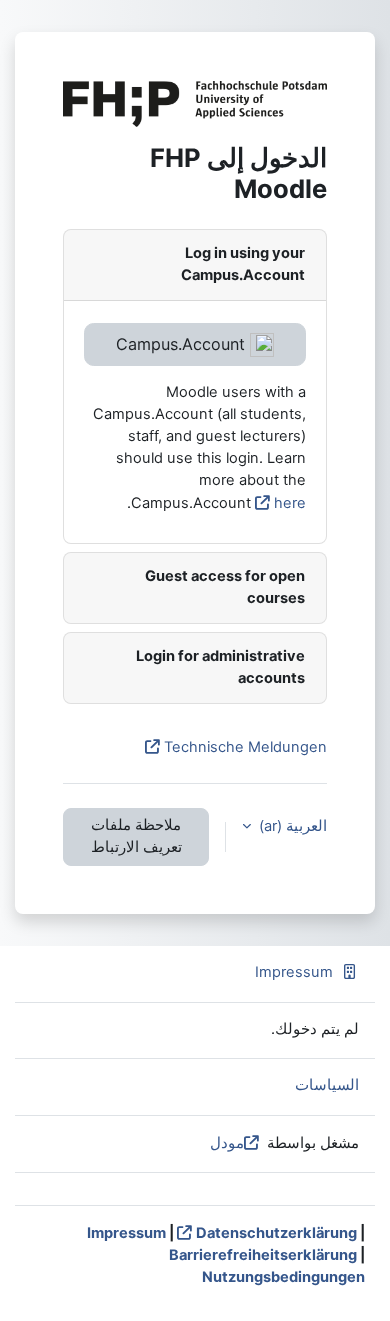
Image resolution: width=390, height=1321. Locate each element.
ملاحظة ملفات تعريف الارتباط (136, 836)
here (290, 503)
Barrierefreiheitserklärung (263, 1255)
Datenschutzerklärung (276, 1233)
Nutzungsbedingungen (283, 1277)
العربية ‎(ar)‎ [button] (291, 826)
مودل (227, 1143)
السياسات (327, 1085)
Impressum (294, 972)
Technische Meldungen (245, 747)
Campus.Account (183, 344)
